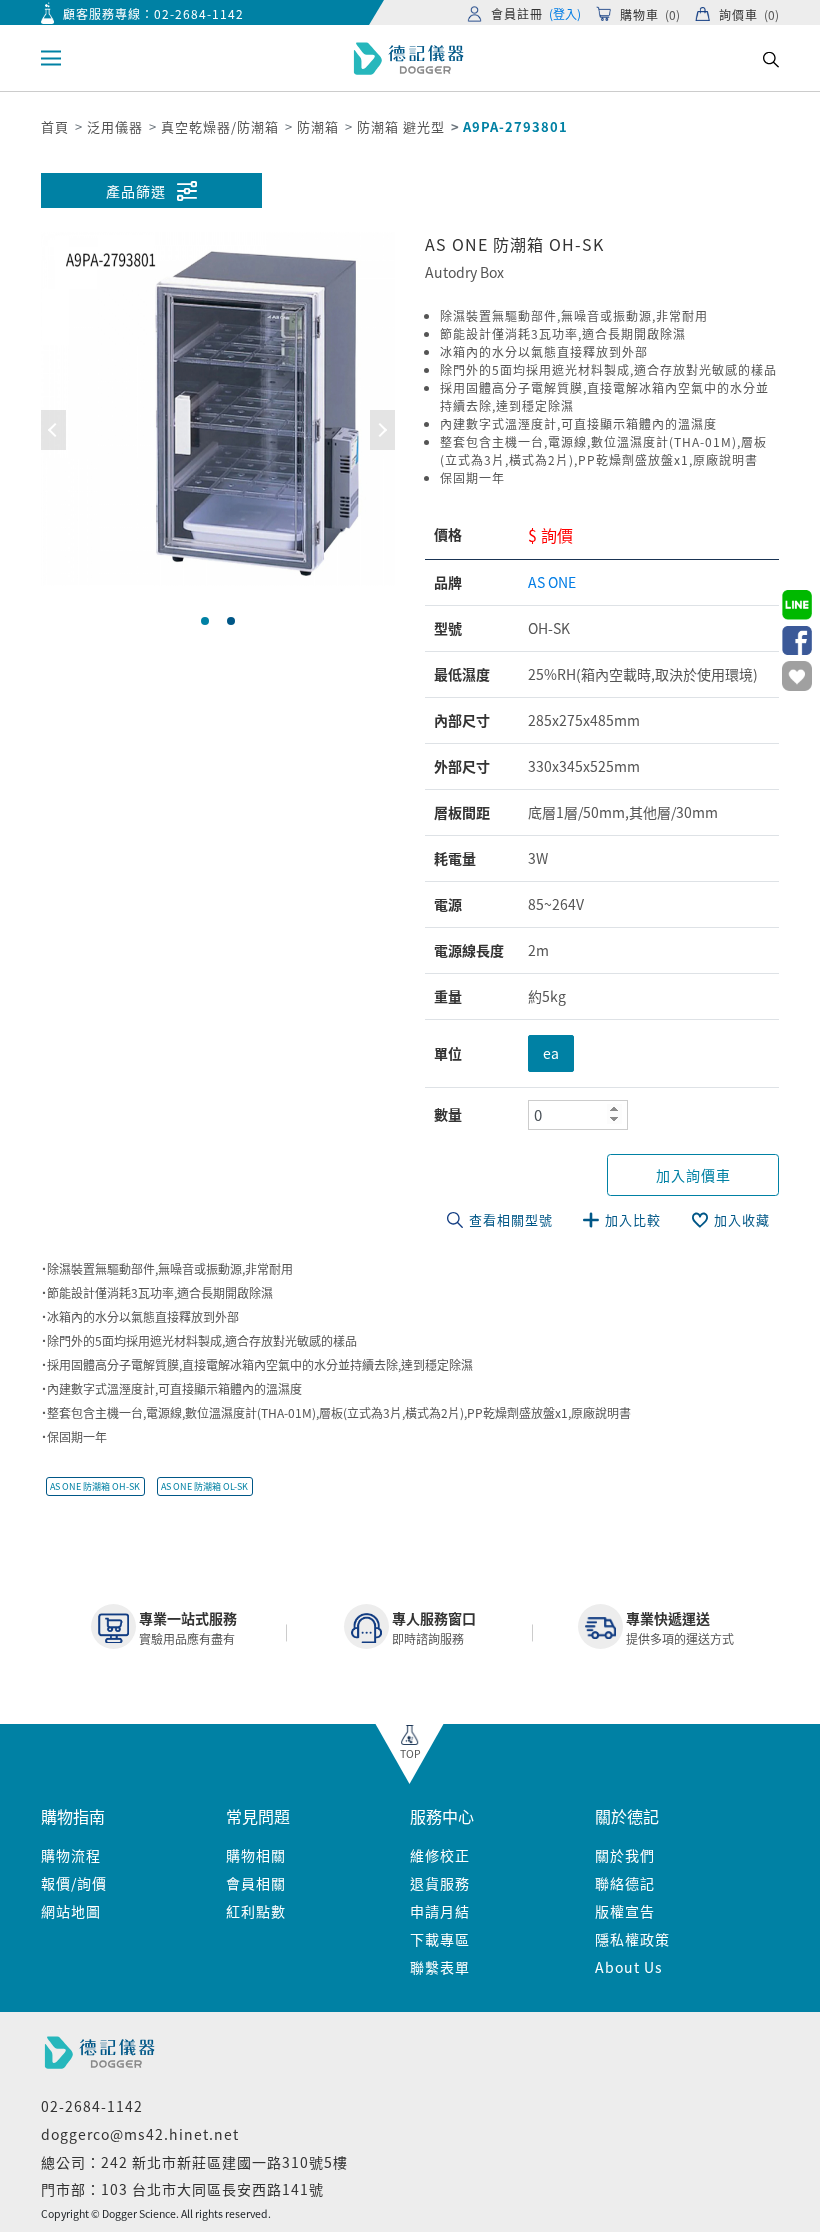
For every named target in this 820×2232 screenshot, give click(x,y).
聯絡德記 (625, 1883)
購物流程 (71, 1855)
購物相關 (256, 1855)
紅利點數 (256, 1911)
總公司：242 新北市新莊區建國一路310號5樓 (194, 2162)
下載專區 (440, 1939)
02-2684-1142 (199, 13)
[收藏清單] (797, 676)
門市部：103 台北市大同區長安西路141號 (182, 2189)
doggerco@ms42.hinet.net (140, 2134)
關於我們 (625, 1855)
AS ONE (552, 582)
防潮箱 (318, 126)
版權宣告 (625, 1911)
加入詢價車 (693, 1175)
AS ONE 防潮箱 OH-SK (95, 1486)
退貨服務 (440, 1883)
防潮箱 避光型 (401, 126)
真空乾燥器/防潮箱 (220, 126)
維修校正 (440, 1855)
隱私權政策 (632, 1939)
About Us (629, 1967)
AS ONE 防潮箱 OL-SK (204, 1486)
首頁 (55, 126)
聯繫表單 (440, 1967)
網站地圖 (71, 1911)
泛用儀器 (115, 126)
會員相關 (256, 1883)
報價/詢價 (74, 1883)
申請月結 (440, 1911)
